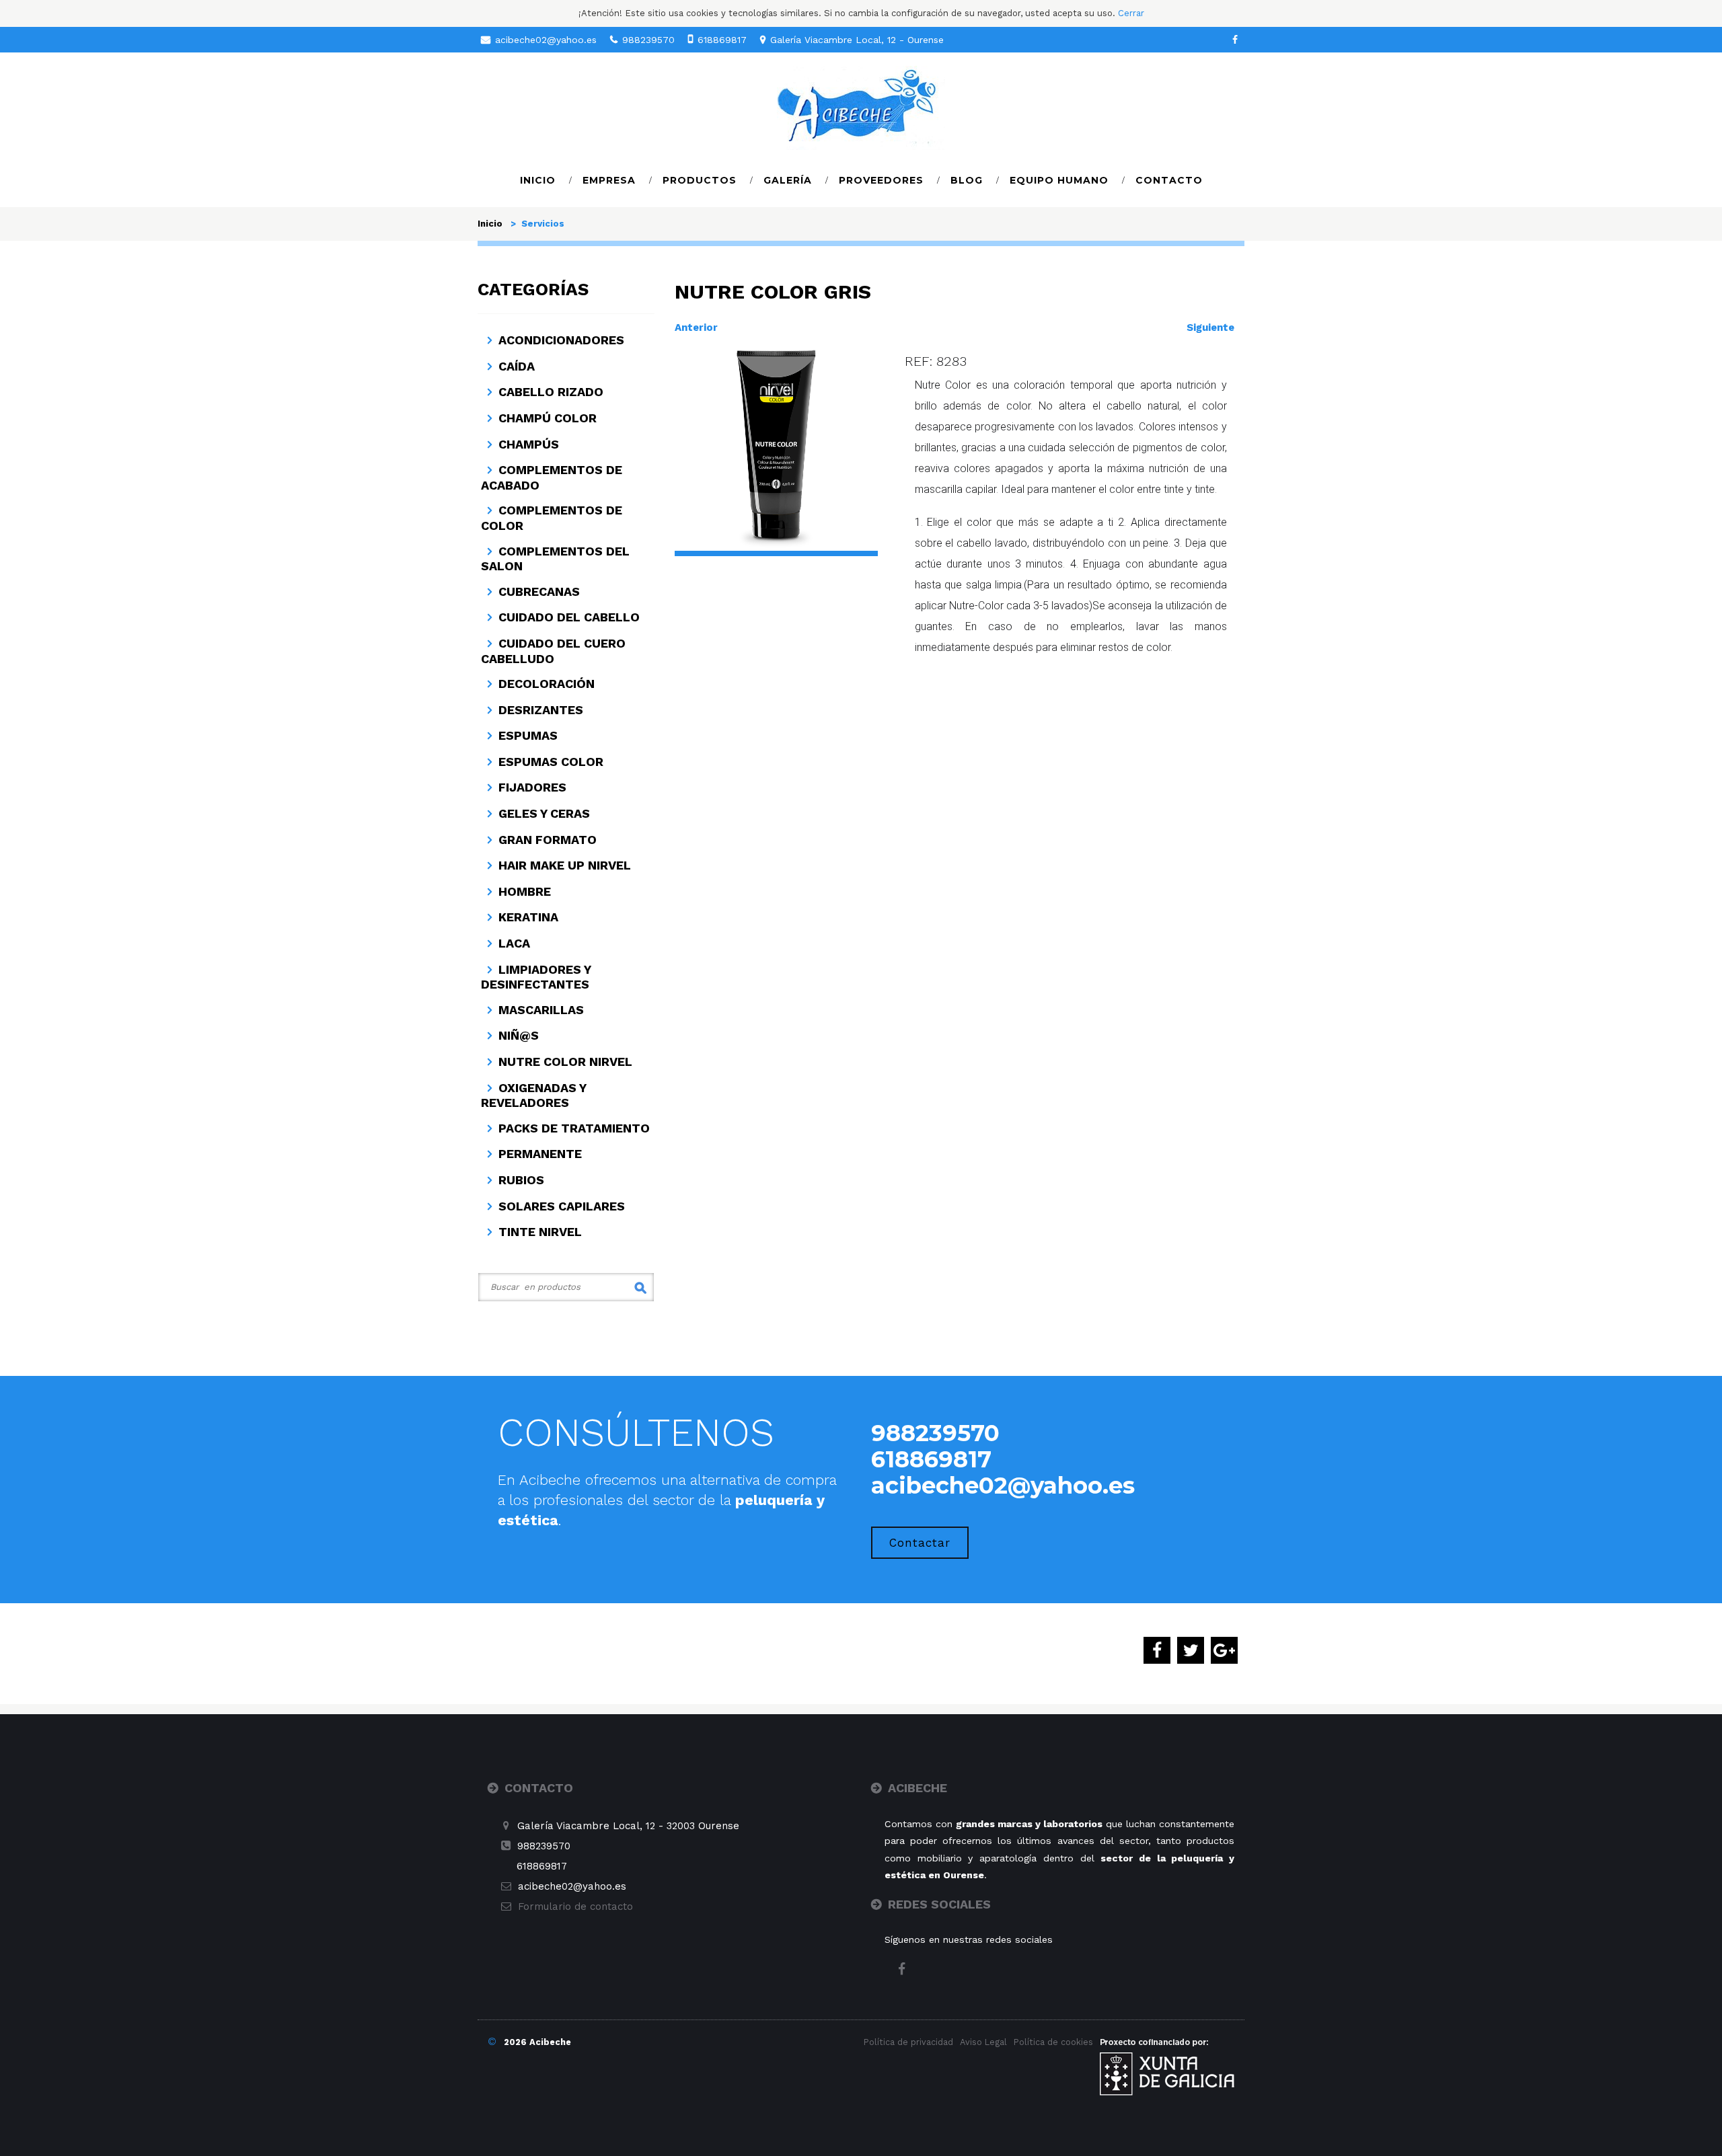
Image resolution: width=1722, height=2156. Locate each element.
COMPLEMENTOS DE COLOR (552, 518)
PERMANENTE (540, 1154)
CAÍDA (517, 366)
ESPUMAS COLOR (551, 762)
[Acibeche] (861, 107)
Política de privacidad (908, 2042)
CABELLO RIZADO (551, 392)
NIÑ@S (519, 1035)
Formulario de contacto (575, 1907)
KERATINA (528, 917)
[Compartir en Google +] (1224, 1652)
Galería (788, 180)
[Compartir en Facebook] (1157, 1652)
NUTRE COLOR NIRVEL (565, 1062)
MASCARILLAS (541, 1010)
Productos (700, 180)
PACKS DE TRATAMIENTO (574, 1128)
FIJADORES (532, 787)
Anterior (696, 328)
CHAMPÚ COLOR (548, 418)
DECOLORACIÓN (547, 684)
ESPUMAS (528, 735)
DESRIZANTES (541, 710)
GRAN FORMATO (548, 840)
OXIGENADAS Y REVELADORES (533, 1095)
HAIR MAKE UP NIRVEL (565, 865)
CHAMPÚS (529, 444)
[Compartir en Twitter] (1191, 1652)
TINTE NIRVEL (540, 1232)
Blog (967, 180)
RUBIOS (521, 1180)
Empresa (609, 180)
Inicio (538, 180)
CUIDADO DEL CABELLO (569, 617)
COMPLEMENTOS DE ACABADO (552, 477)
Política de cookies (1053, 2042)
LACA (514, 943)
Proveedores (881, 180)
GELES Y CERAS (544, 813)
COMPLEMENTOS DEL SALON (555, 559)
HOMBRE (525, 891)
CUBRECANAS (539, 591)
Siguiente (1210, 328)
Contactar (920, 1543)
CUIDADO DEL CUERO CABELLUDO (553, 651)
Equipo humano (1059, 180)
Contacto (1169, 180)
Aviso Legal (983, 2042)
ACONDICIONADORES (561, 340)
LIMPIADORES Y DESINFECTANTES (536, 977)
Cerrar (1131, 13)
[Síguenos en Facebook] (1235, 40)
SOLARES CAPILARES (562, 1206)
